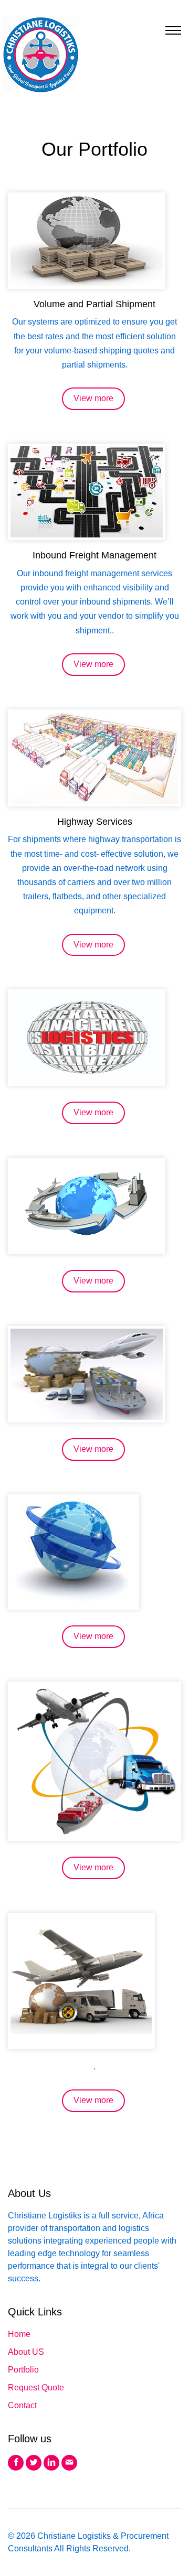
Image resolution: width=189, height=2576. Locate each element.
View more (93, 398)
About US (26, 2352)
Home (19, 2334)
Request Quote (36, 2388)
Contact (22, 2405)
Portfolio (23, 2370)
